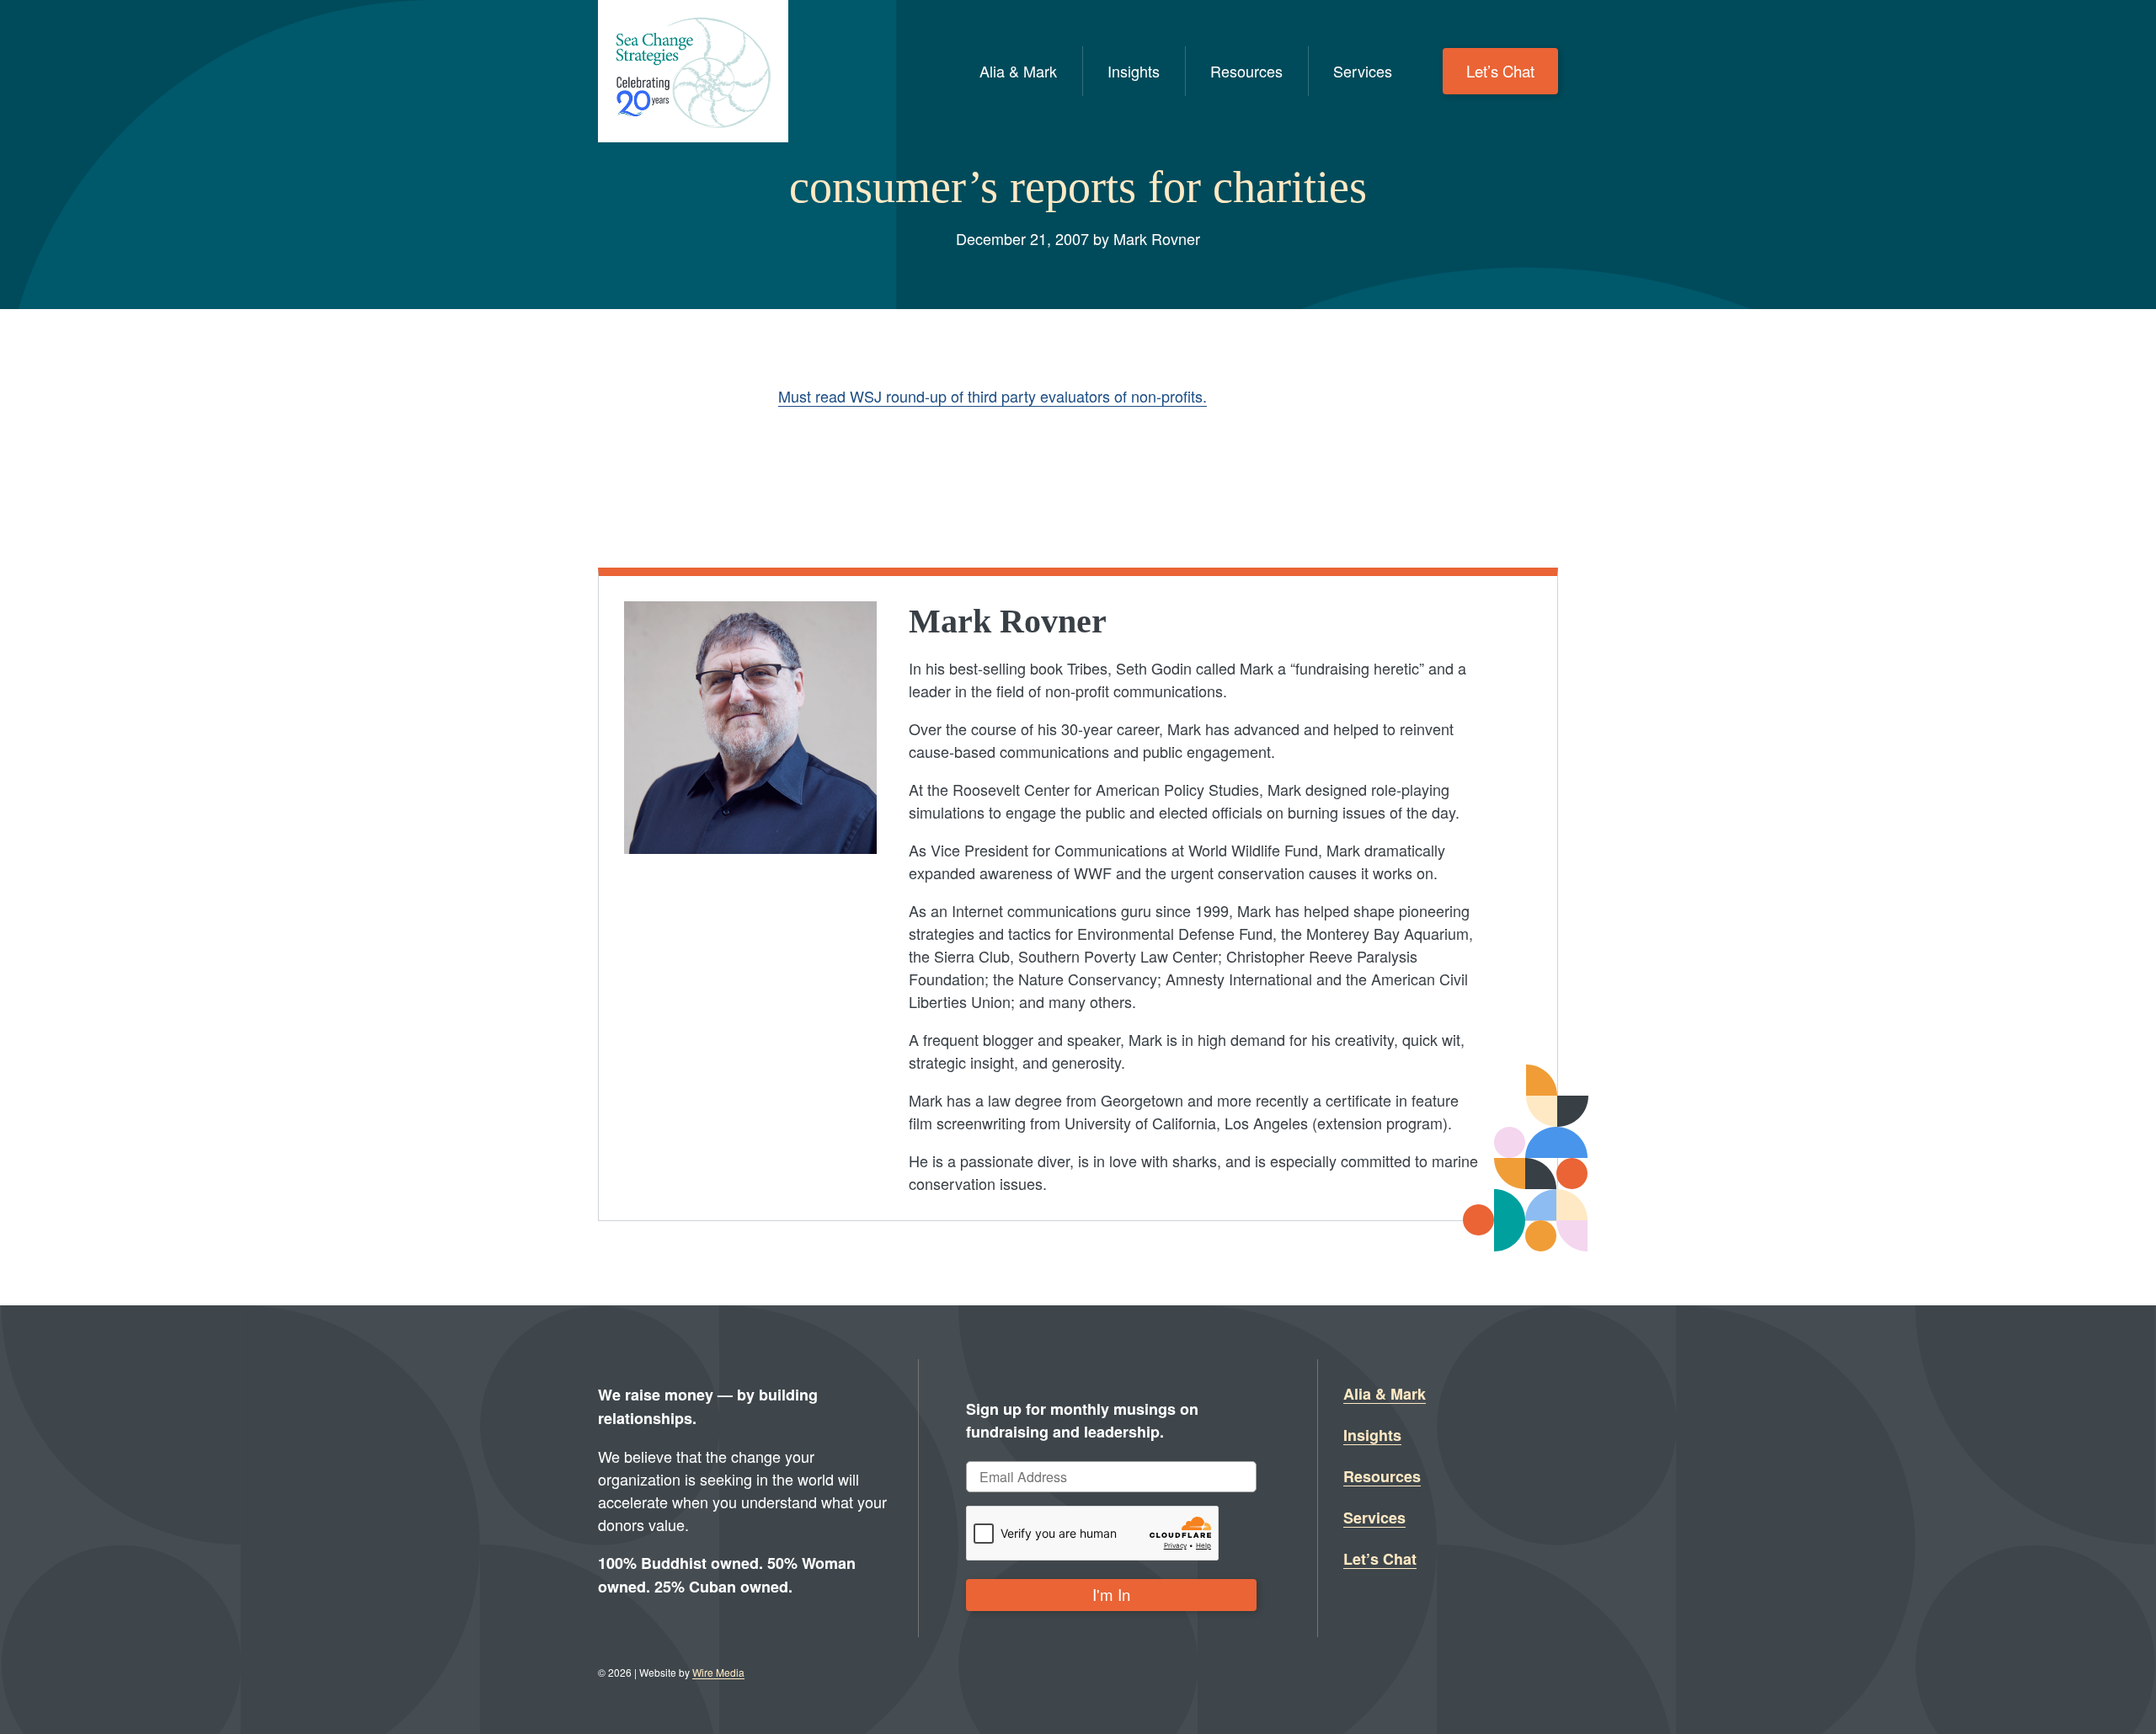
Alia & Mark (1018, 71)
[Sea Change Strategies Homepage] (693, 71)
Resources (1246, 71)
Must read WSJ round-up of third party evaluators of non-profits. (993, 396)
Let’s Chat (1500, 71)
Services (1363, 71)
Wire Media (718, 1672)
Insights (1134, 71)
